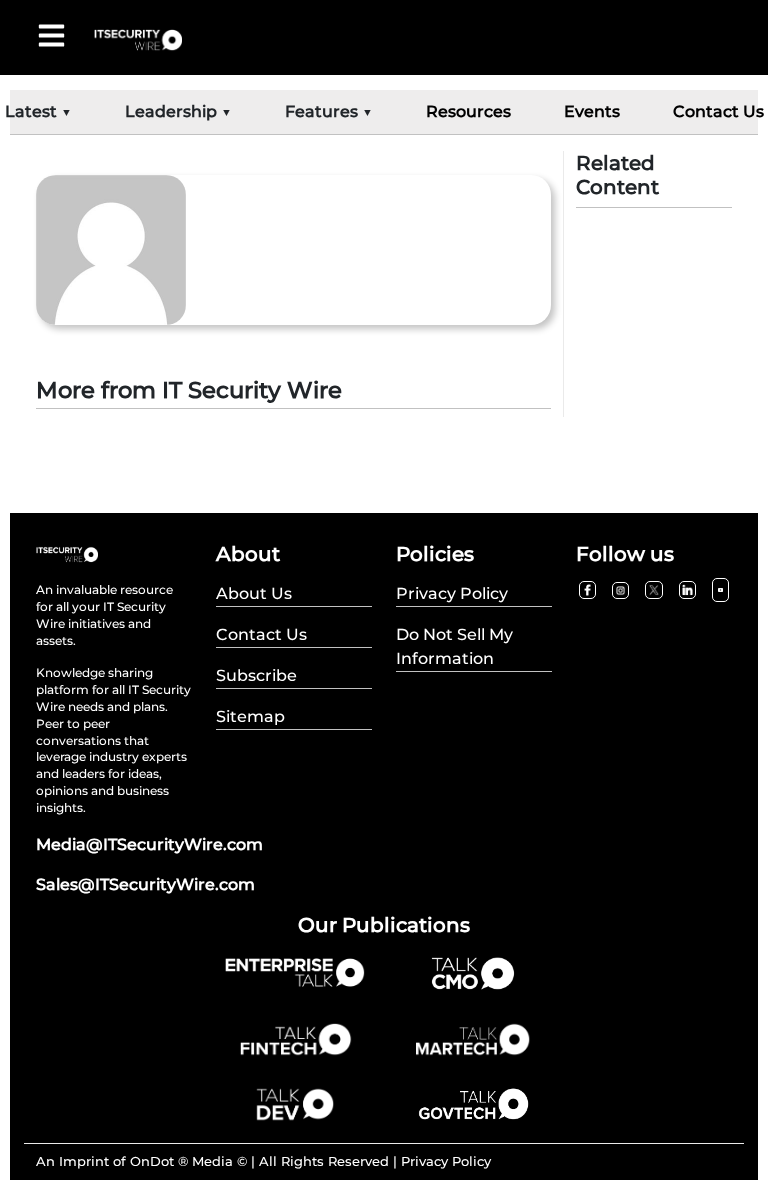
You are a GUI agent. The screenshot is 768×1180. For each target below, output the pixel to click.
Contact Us (718, 111)
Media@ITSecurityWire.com (149, 844)
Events (592, 111)
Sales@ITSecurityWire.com (145, 884)
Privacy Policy (446, 1161)
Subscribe (256, 675)
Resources (468, 111)
